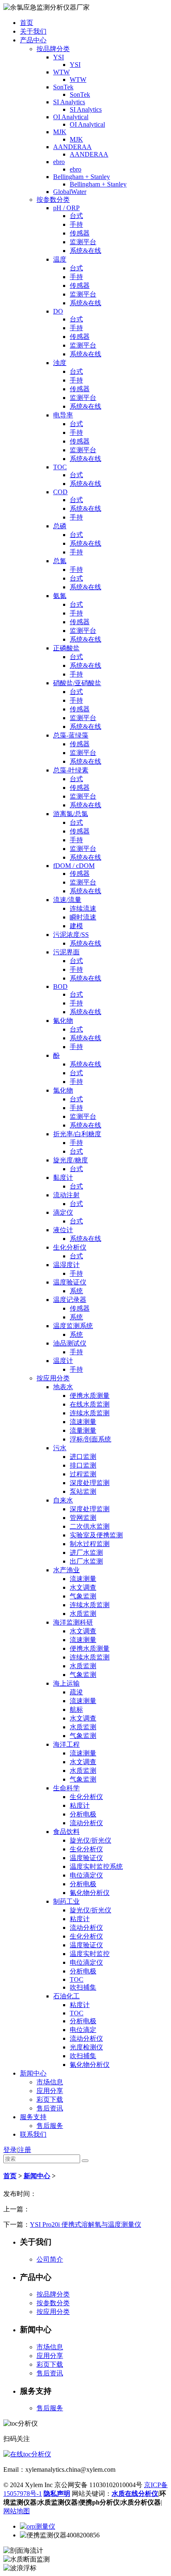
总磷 (60, 526)
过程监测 (83, 1474)
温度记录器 (70, 1300)
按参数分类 (53, 200)
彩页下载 (50, 2099)
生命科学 (66, 1788)
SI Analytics (69, 102)
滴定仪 (63, 1212)
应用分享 (50, 2091)
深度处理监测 (90, 1483)
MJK (60, 132)
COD (60, 492)
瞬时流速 (83, 917)
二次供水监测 (90, 1526)
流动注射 (66, 1195)
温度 (60, 259)
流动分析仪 (86, 1823)
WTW (61, 72)
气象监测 (83, 1596)
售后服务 (50, 2126)
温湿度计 (66, 1265)
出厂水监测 (86, 1561)
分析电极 (83, 1814)
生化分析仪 (70, 1247)
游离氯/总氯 (71, 814)
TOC (60, 467)
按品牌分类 (53, 49)
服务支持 (33, 2117)
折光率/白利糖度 (77, 1134)
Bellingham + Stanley (82, 177)
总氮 (60, 561)
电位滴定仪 (86, 1875)
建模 (76, 926)
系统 (76, 1291)
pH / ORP (66, 208)
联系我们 (33, 2134)
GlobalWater (70, 192)
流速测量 (83, 1422)
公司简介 (50, 2259)
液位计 (63, 1230)
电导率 (63, 415)
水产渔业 (66, 1570)
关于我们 (33, 31)
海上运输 (66, 1683)
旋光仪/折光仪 (90, 1840)
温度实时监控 (90, 1954)
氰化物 (63, 1021)
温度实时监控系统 (96, 1866)
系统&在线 (85, 251)
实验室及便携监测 (96, 1535)
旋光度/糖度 (71, 1160)
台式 (76, 216)
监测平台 (83, 242)
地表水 (63, 1387)
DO (58, 311)
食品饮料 (66, 1832)
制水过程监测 (90, 1544)
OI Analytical (71, 117)
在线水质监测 (90, 1404)
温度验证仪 (70, 1282)
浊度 (60, 363)
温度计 (63, 1361)
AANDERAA (72, 147)
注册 (24, 2150)
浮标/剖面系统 (90, 1439)
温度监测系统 (73, 1326)
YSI (59, 57)
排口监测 (83, 1465)
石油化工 (66, 1996)
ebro (59, 162)
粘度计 (80, 1805)
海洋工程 (66, 1744)
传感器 (80, 233)
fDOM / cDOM (74, 866)
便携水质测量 (90, 1396)
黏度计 (63, 1178)
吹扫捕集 (83, 1987)
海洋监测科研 (73, 1622)
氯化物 (63, 1090)
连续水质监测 (90, 1413)
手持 (76, 224)
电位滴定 (83, 2030)
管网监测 (83, 1518)
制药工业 (66, 1901)
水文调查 (83, 1587)
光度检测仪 (86, 2047)
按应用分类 (53, 1378)
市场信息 (50, 2082)
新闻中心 (33, 2073)
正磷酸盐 (66, 648)
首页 (27, 23)
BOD (60, 987)
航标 (76, 1710)
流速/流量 (67, 900)
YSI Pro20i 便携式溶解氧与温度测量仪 (85, 2224)
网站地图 (17, 2511)
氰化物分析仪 (90, 1893)
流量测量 (83, 1430)
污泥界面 (66, 952)
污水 (60, 1448)
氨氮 (60, 596)
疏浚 (76, 1692)
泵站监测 (83, 1491)
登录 (10, 2150)
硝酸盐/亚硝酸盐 (77, 683)
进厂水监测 (86, 1553)
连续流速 (83, 908)
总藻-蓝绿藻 (71, 735)
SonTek (63, 87)
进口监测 (83, 1457)
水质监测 (83, 1614)
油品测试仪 (70, 1343)
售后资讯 (50, 2108)
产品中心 (33, 40)
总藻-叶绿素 (71, 770)
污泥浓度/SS (71, 935)
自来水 (63, 1500)
